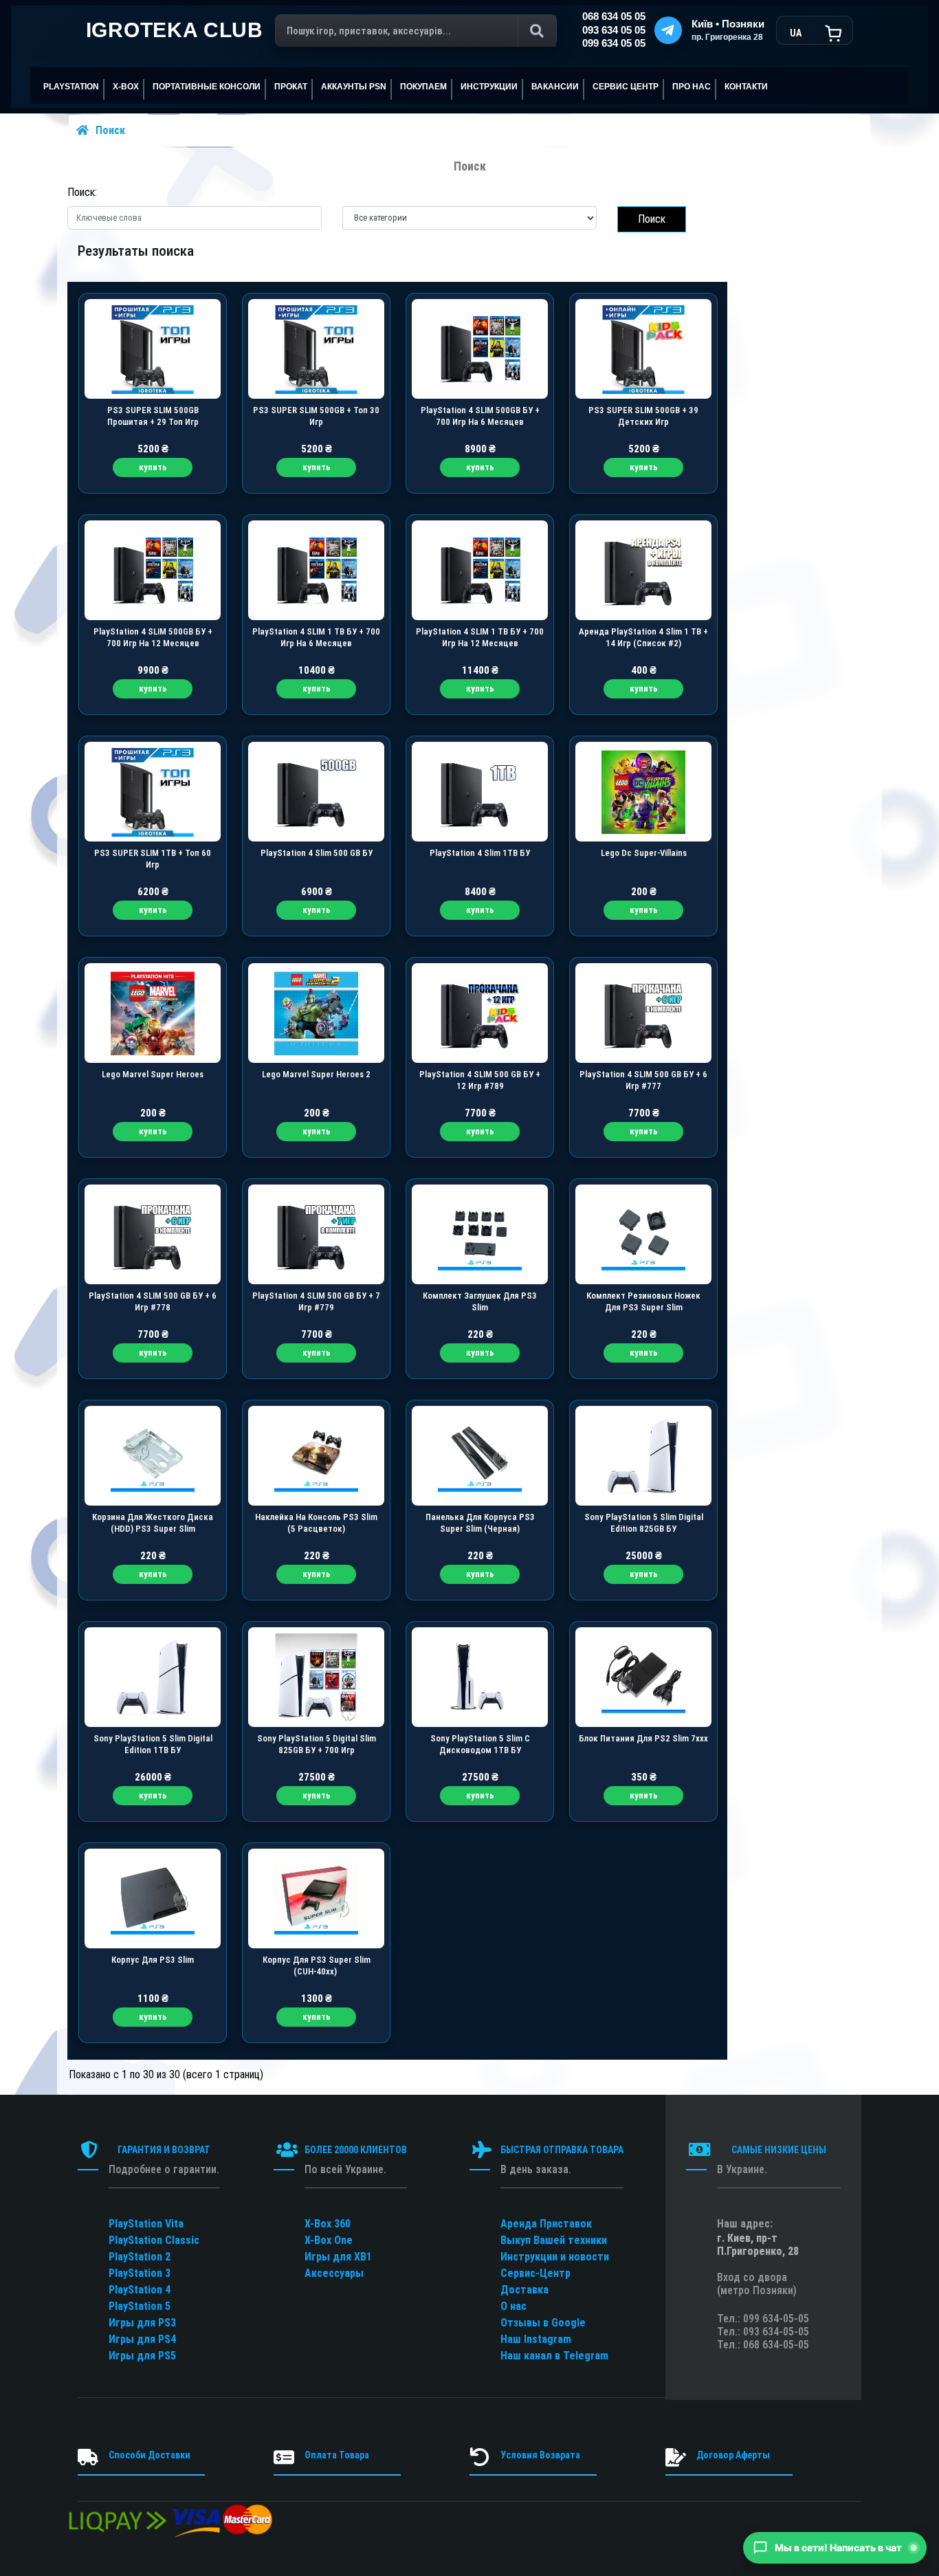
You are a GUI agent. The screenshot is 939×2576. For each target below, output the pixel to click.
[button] (835, 2548)
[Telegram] (668, 30)
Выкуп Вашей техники (554, 2240)
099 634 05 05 (614, 43)
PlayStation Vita (146, 2224)
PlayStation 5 (140, 2306)
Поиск (110, 130)
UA (796, 33)
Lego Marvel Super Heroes (153, 1074)
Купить (153, 467)
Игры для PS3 (142, 2323)
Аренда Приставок (546, 2224)
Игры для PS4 (142, 2339)
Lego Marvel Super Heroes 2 (316, 1074)
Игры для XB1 (338, 2257)
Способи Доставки (150, 2455)
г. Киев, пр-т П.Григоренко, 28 (758, 2245)
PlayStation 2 (140, 2257)
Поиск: (82, 192)
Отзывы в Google (543, 2323)
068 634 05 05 (614, 16)
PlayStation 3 (140, 2273)
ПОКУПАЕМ (423, 87)
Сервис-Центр (535, 2273)
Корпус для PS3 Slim (153, 1960)
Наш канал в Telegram (554, 2356)
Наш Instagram (536, 2339)
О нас (513, 2306)
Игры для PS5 (142, 2356)
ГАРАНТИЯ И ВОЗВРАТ (164, 2150)
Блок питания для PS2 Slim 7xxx (643, 1738)
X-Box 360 (328, 2224)
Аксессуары (334, 2273)
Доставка (524, 2290)
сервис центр (626, 87)
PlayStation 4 (140, 2290)
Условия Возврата (540, 2455)
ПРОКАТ (291, 87)
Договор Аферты (733, 2455)
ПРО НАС (692, 87)
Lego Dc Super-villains (644, 853)
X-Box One (329, 2240)
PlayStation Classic (154, 2240)
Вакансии (555, 87)
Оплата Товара (337, 2455)
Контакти (746, 87)
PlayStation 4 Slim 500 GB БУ (317, 853)
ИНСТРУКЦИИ (489, 87)
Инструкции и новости (555, 2257)
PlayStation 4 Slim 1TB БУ (480, 853)
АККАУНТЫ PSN (354, 87)
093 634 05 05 (614, 30)
